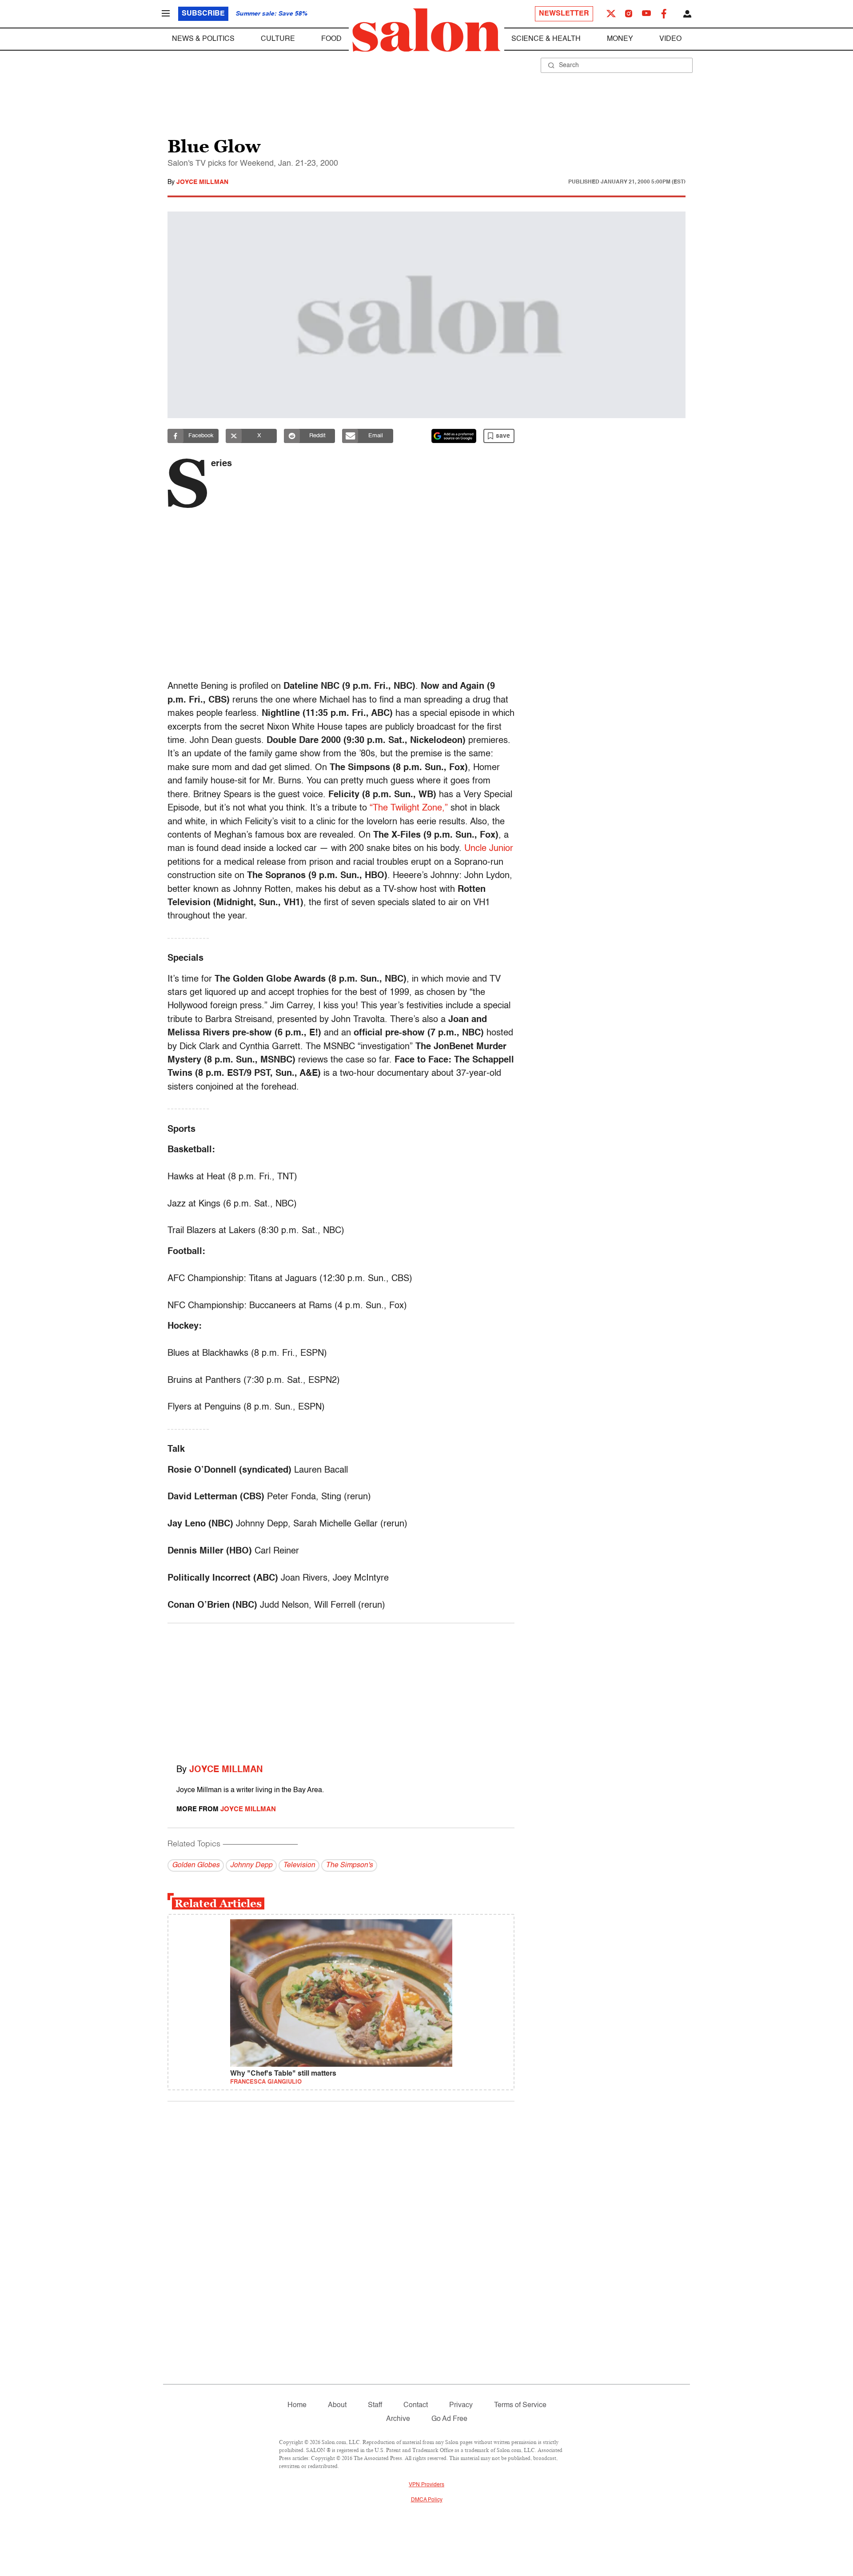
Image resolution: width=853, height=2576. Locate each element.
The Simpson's (349, 1865)
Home (297, 2405)
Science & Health (546, 39)
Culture (278, 39)
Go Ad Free (449, 2419)
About (337, 2405)
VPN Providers (426, 2485)
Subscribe (203, 14)
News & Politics (203, 39)
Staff (375, 2405)
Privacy (461, 2405)
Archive (398, 2419)
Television (299, 1865)
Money (620, 39)
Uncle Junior (489, 849)
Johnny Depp (251, 1865)
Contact (416, 2405)
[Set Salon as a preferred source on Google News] (454, 436)
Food (331, 39)
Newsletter (564, 14)
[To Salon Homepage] (426, 30)
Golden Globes (196, 1865)
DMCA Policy (427, 2500)
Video (670, 39)
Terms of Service (520, 2405)
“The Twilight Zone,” (409, 808)
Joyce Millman (202, 182)
